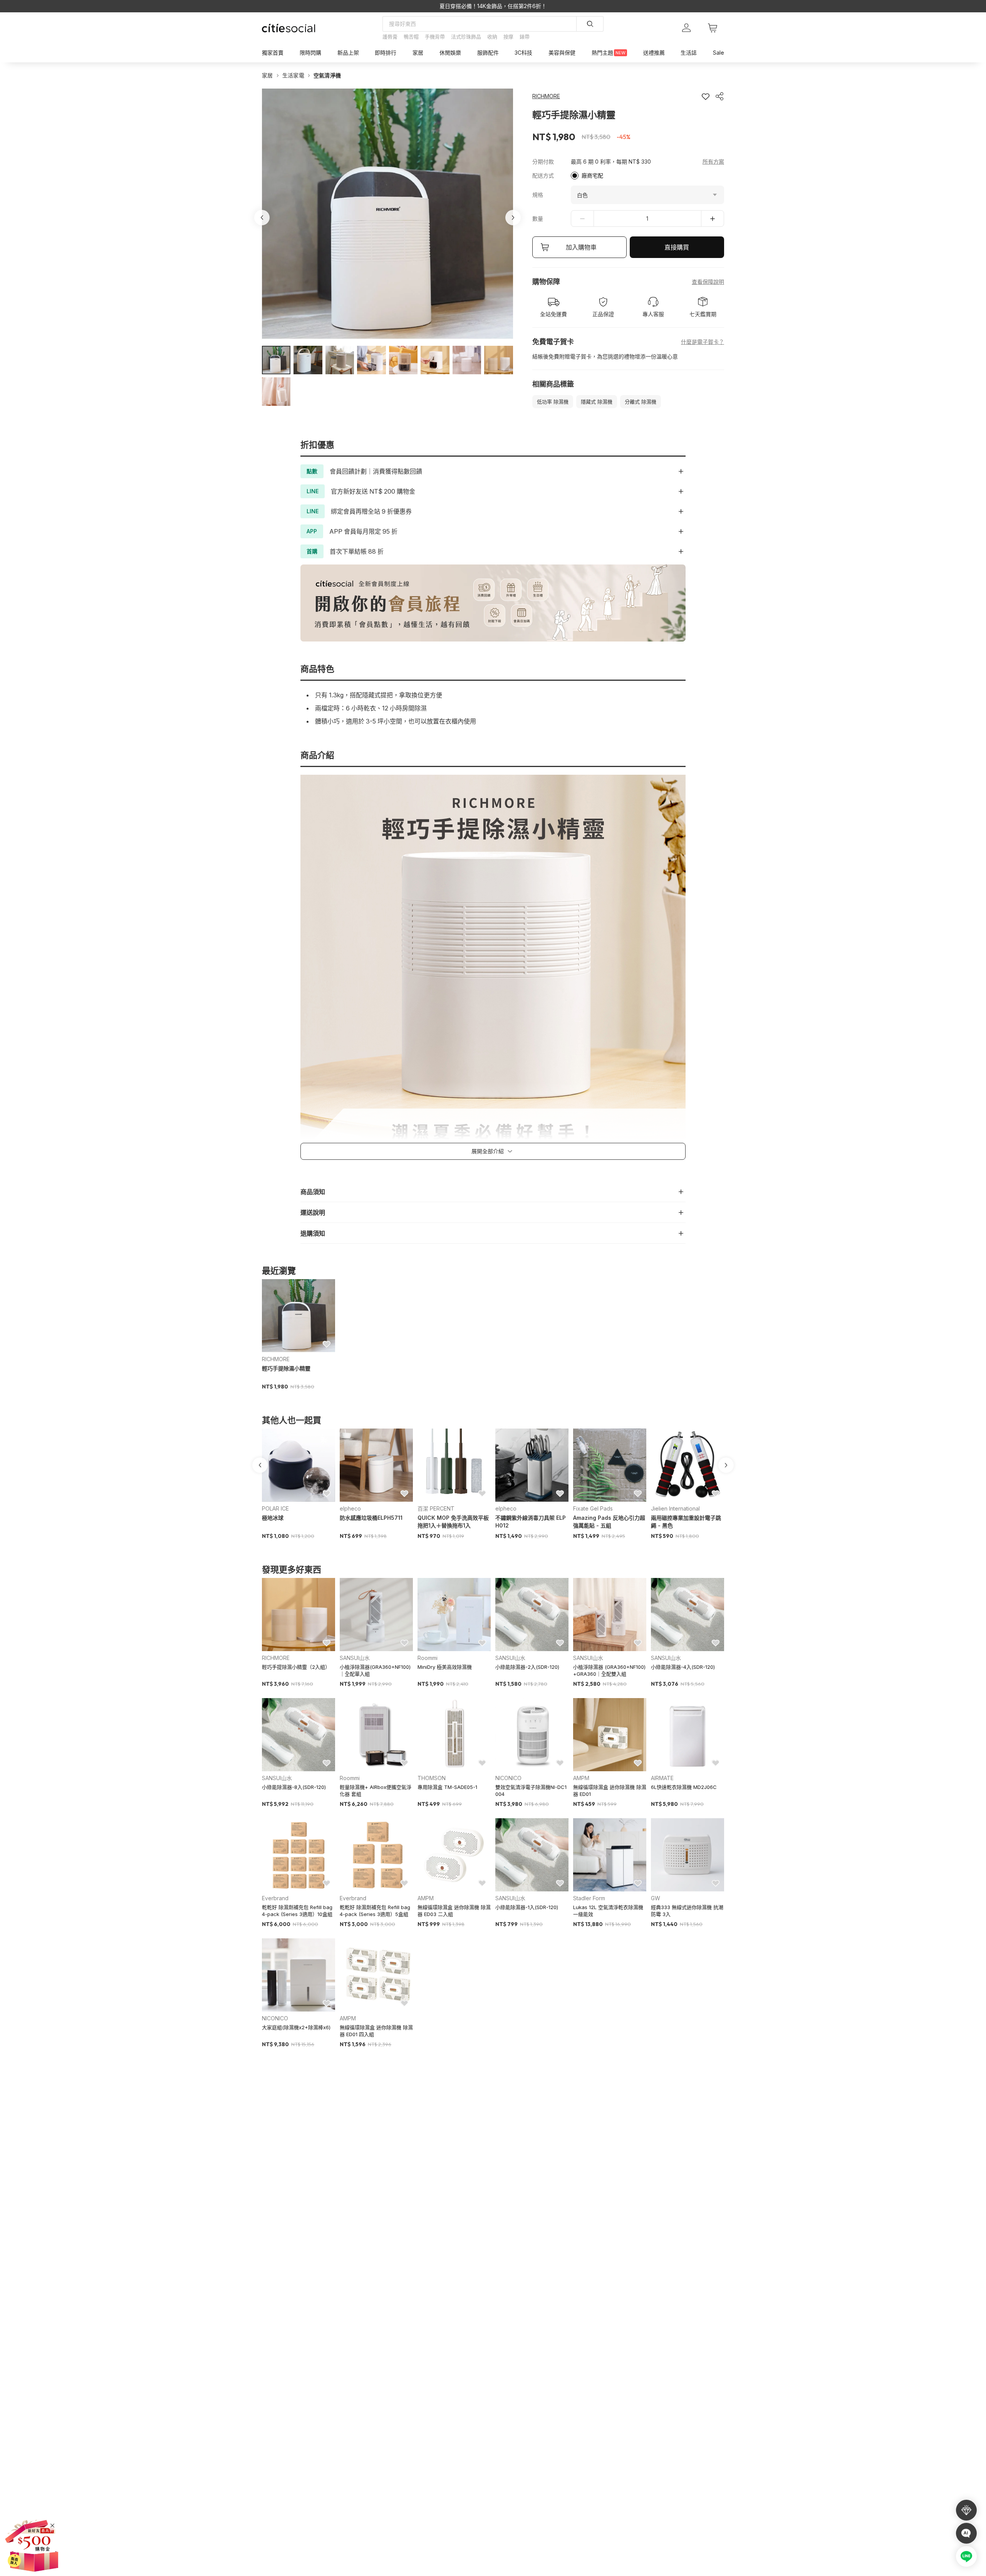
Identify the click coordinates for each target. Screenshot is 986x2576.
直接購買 (677, 247)
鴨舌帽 (411, 37)
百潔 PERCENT (436, 1508)
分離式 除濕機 (641, 402)
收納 (492, 37)
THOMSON (432, 1778)
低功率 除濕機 (553, 402)
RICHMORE (276, 1359)
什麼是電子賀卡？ (703, 342)
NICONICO (508, 1778)
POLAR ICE (275, 1508)
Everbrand (275, 1898)
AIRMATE (662, 1778)
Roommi (428, 1658)
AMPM (581, 1778)
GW (656, 1898)
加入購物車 (581, 247)
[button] (276, 360)
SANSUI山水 (355, 1658)
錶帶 (525, 37)
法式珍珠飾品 (466, 37)
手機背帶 (435, 37)
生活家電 (293, 75)
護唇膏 (390, 37)
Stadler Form (589, 1898)
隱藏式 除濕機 (597, 402)
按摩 (508, 37)
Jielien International (675, 1508)
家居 (267, 75)
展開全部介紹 (488, 1151)
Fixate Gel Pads (593, 1508)
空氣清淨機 (327, 75)
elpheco (350, 1508)
